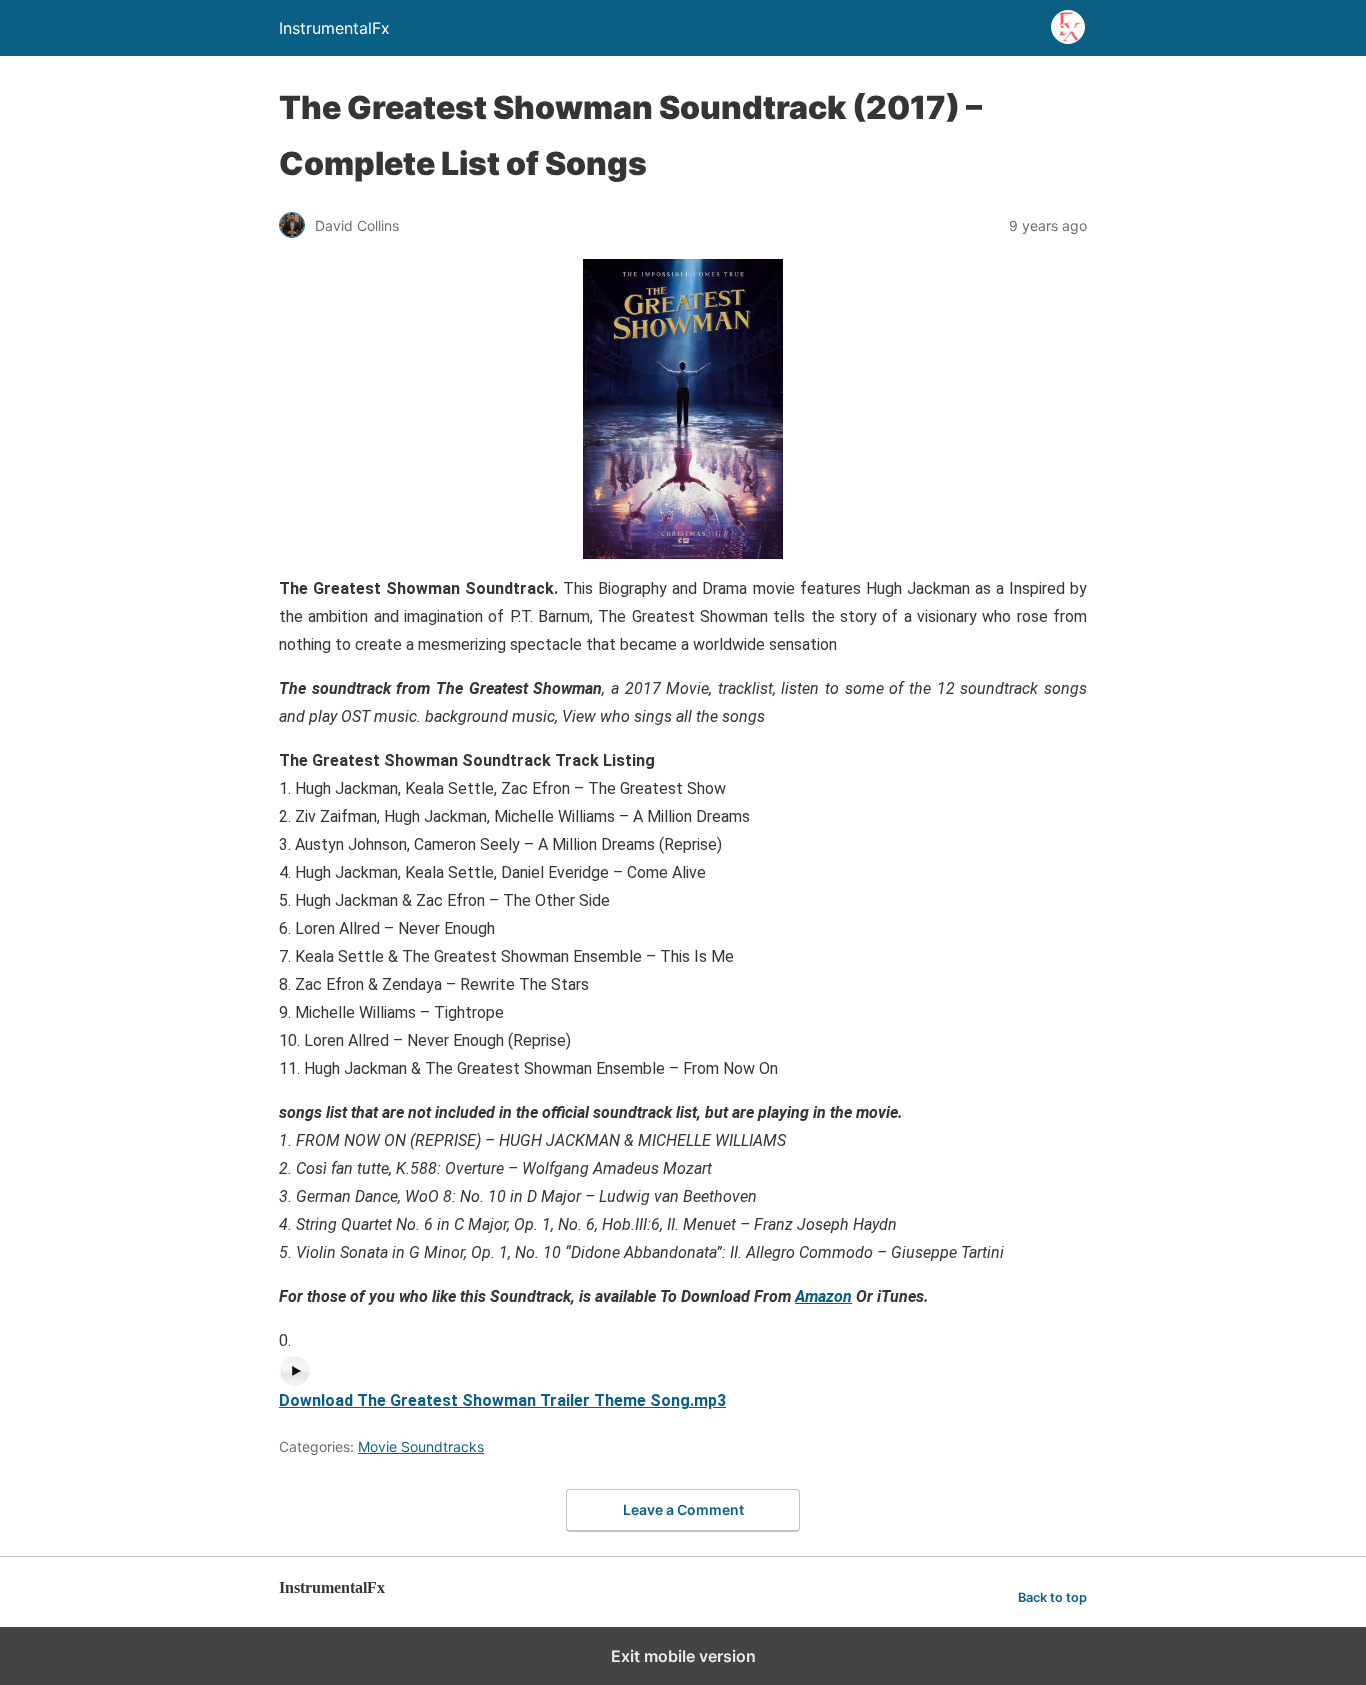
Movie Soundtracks (421, 1446)
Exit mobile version (683, 1656)
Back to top (1052, 1597)
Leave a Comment (683, 1509)
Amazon (823, 1296)
